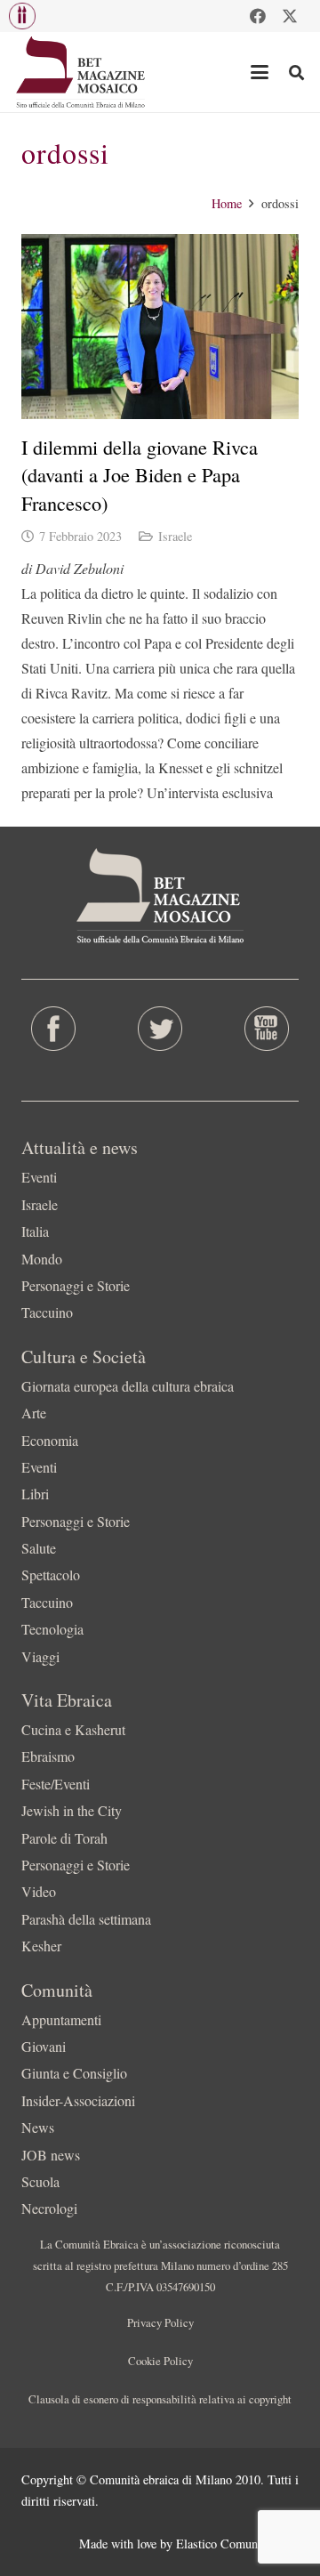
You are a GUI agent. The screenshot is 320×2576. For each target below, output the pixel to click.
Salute (39, 1548)
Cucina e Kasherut (73, 1729)
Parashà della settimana (86, 1919)
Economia (50, 1440)
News (38, 2127)
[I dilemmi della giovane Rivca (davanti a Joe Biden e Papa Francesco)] (160, 327)
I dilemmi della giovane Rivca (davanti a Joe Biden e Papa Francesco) (140, 475)
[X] (290, 16)
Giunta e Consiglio (74, 2073)
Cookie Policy (160, 2361)
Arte (34, 1413)
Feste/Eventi (56, 1784)
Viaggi (40, 1656)
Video (39, 1891)
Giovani (44, 2046)
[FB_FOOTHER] (53, 1029)
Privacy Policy (160, 2322)
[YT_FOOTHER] (267, 1029)
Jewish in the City (72, 1810)
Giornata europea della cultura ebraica (128, 1386)
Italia (35, 1231)
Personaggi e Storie (76, 1285)
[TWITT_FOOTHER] (160, 1029)
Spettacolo (51, 1575)
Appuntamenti (61, 2019)
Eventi (39, 1177)
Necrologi (49, 2208)
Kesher (41, 1946)
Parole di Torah (64, 1838)
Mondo (42, 1259)
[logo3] (81, 72)
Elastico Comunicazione (237, 2544)
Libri (35, 1494)
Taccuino (47, 1312)
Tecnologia (52, 1629)
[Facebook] (258, 16)
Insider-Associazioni (78, 2100)
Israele (175, 536)
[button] (22, 16)
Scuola (40, 2181)
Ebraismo (48, 1756)
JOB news (51, 2155)
